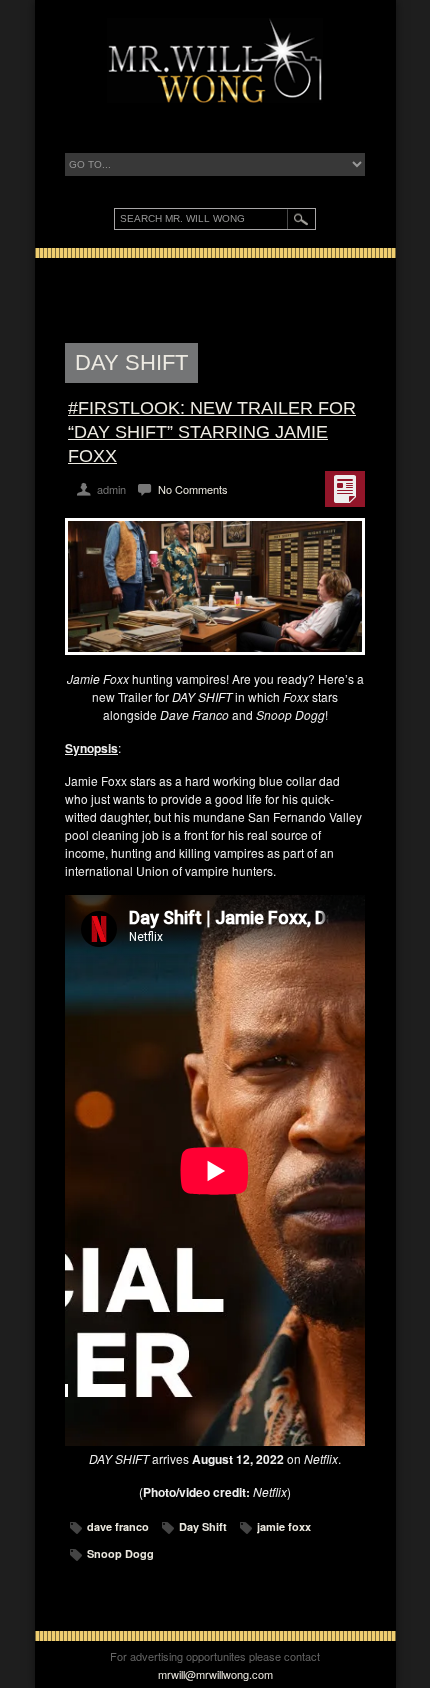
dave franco (118, 1526)
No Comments (193, 489)
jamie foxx (284, 1526)
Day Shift (203, 1526)
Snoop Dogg (120, 1553)
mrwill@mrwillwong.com (215, 1674)
